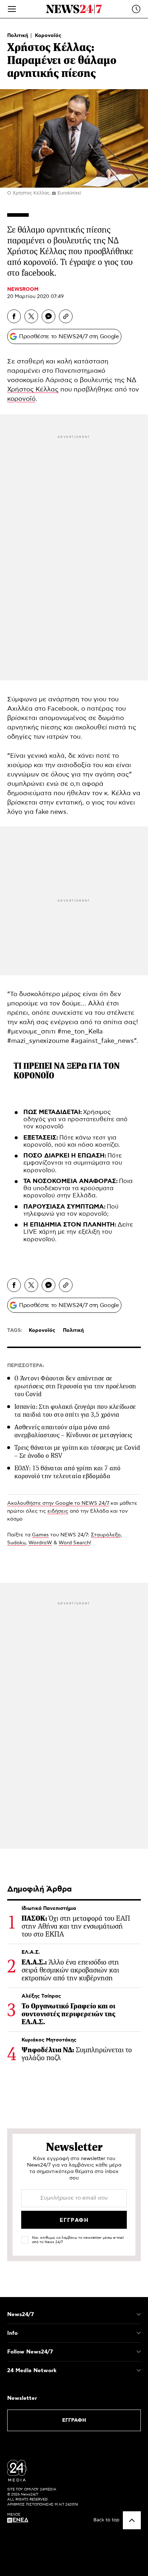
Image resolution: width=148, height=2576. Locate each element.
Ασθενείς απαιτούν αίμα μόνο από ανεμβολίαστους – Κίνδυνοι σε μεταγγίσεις (73, 1431)
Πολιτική (18, 36)
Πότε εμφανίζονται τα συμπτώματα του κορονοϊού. (73, 1163)
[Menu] (12, 9)
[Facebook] (14, 316)
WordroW (40, 1543)
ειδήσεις (58, 1511)
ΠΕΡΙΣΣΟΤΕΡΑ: (26, 1366)
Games (40, 1535)
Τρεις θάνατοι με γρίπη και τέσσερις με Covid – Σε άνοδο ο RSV (77, 1452)
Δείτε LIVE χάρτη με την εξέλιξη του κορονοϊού (78, 1232)
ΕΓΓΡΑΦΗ (74, 2420)
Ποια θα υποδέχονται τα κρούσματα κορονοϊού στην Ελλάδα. (78, 1189)
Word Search (74, 1543)
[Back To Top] (132, 2520)
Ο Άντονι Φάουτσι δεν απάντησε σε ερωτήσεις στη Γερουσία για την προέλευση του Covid (75, 1386)
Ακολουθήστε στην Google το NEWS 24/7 (58, 1503)
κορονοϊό (21, 399)
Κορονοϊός (48, 36)
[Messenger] (48, 316)
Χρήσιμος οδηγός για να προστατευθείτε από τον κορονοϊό (75, 1120)
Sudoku (16, 1543)
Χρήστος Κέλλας (33, 390)
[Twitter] (31, 316)
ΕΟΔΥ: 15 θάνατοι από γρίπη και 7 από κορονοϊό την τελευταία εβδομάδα (67, 1472)
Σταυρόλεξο (106, 1535)
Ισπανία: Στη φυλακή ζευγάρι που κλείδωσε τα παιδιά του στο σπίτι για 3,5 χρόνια (75, 1411)
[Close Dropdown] (139, 2314)
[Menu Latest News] (136, 9)
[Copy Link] (66, 316)
